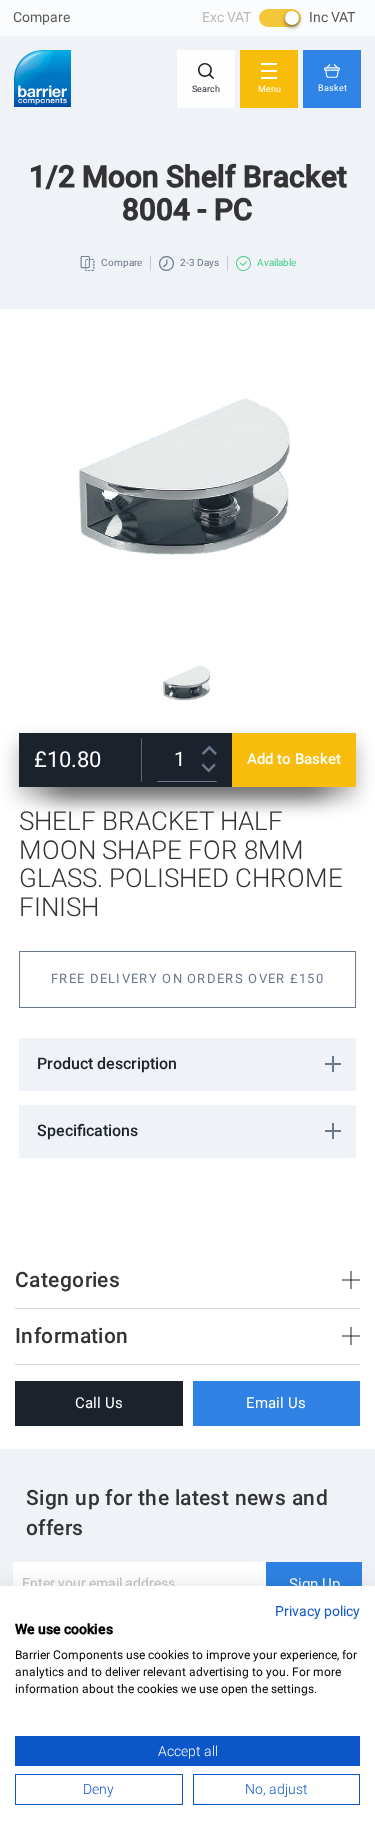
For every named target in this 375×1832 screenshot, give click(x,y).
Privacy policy (317, 1611)
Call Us (99, 1403)
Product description (107, 1063)
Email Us (276, 1403)
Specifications (87, 1130)
